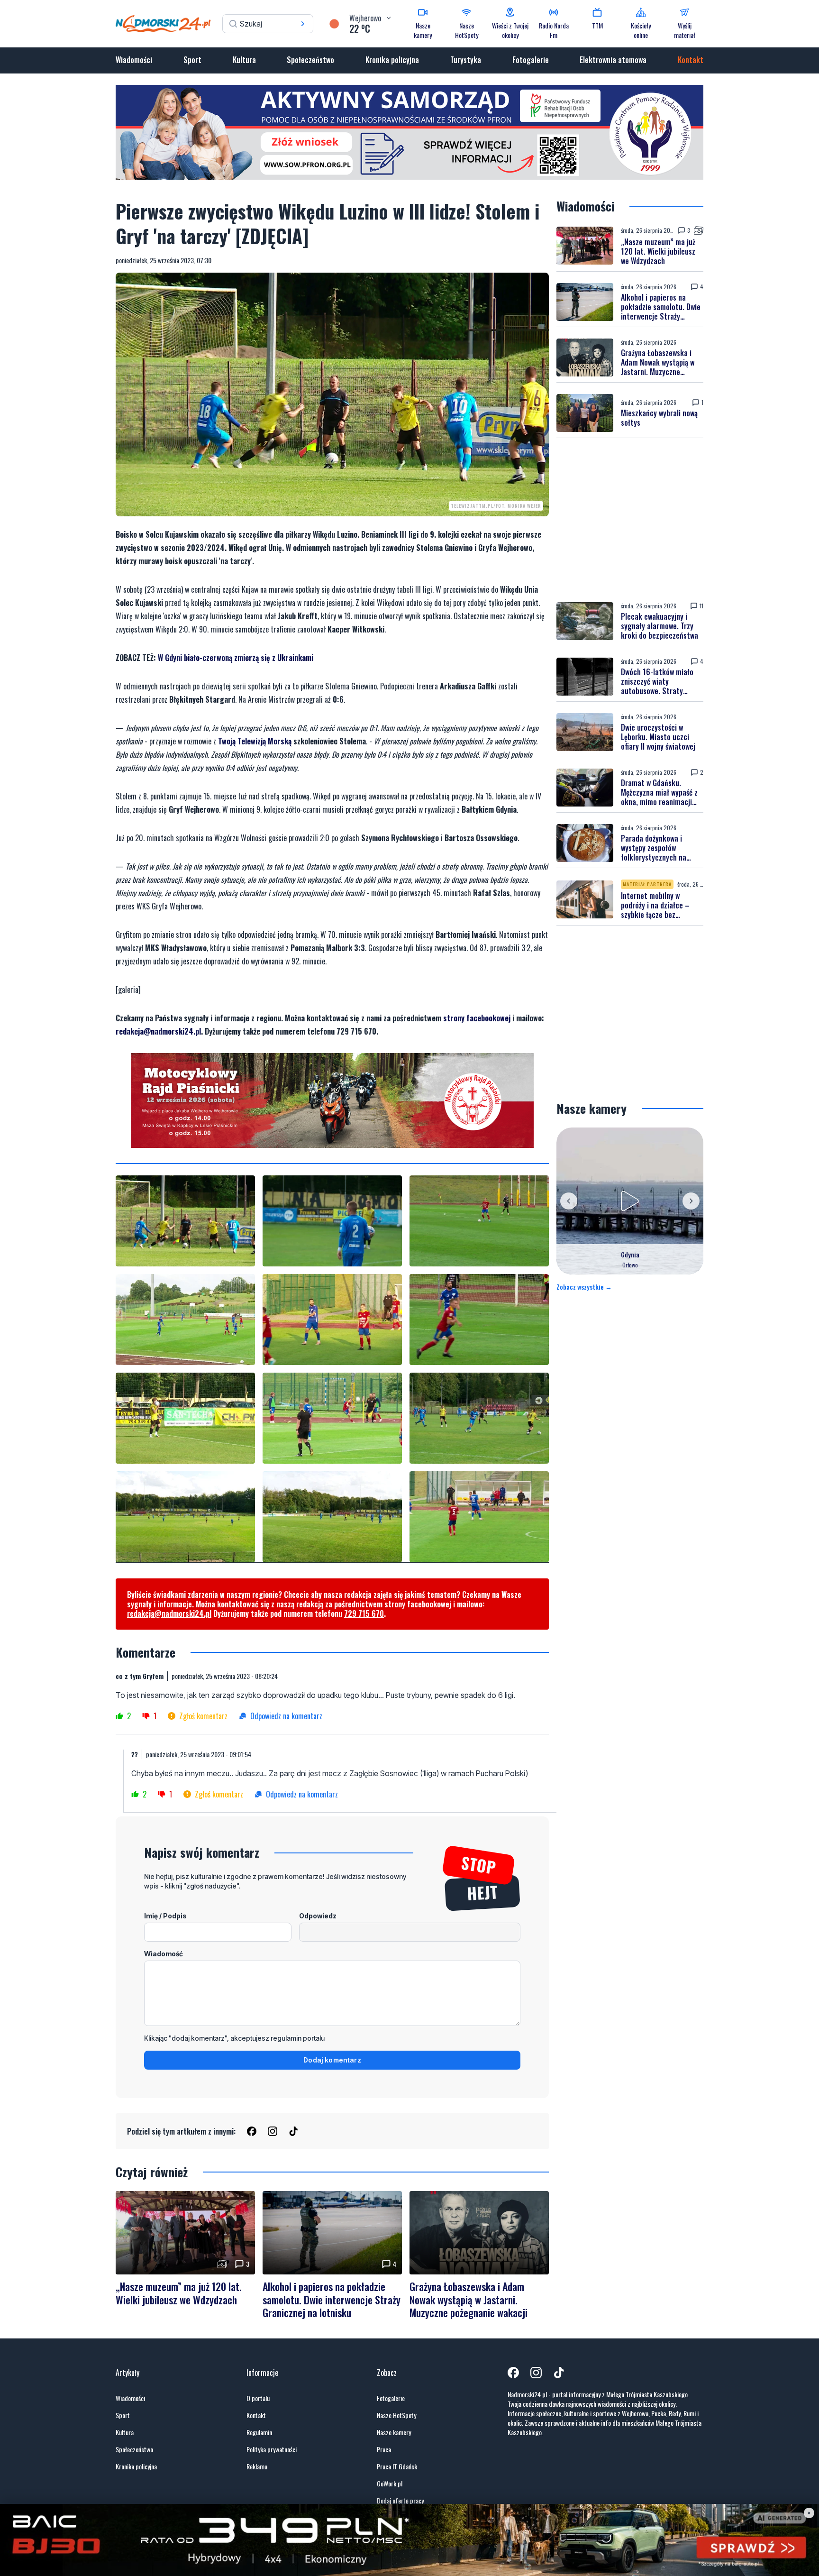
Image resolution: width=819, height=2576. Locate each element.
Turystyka (466, 60)
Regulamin (259, 2432)
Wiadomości (134, 60)
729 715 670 (364, 1613)
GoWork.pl (390, 2484)
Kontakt (691, 60)
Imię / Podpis (165, 1916)
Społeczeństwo (310, 60)
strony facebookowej (477, 1018)
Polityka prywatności (272, 2449)
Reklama (257, 2466)
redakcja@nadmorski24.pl (158, 1031)
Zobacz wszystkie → (584, 1287)
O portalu (258, 2398)
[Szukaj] (303, 24)
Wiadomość (164, 1954)
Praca (384, 2449)
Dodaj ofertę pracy (400, 2501)
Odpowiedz (318, 1916)
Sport (192, 60)
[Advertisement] (630, 520)
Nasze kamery (394, 2432)
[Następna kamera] (691, 1201)
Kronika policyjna (392, 60)
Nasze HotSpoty (396, 2415)
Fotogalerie (531, 60)
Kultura (244, 60)
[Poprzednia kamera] (569, 1201)
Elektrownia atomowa (613, 60)
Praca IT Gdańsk (397, 2466)
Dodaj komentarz (332, 2060)
